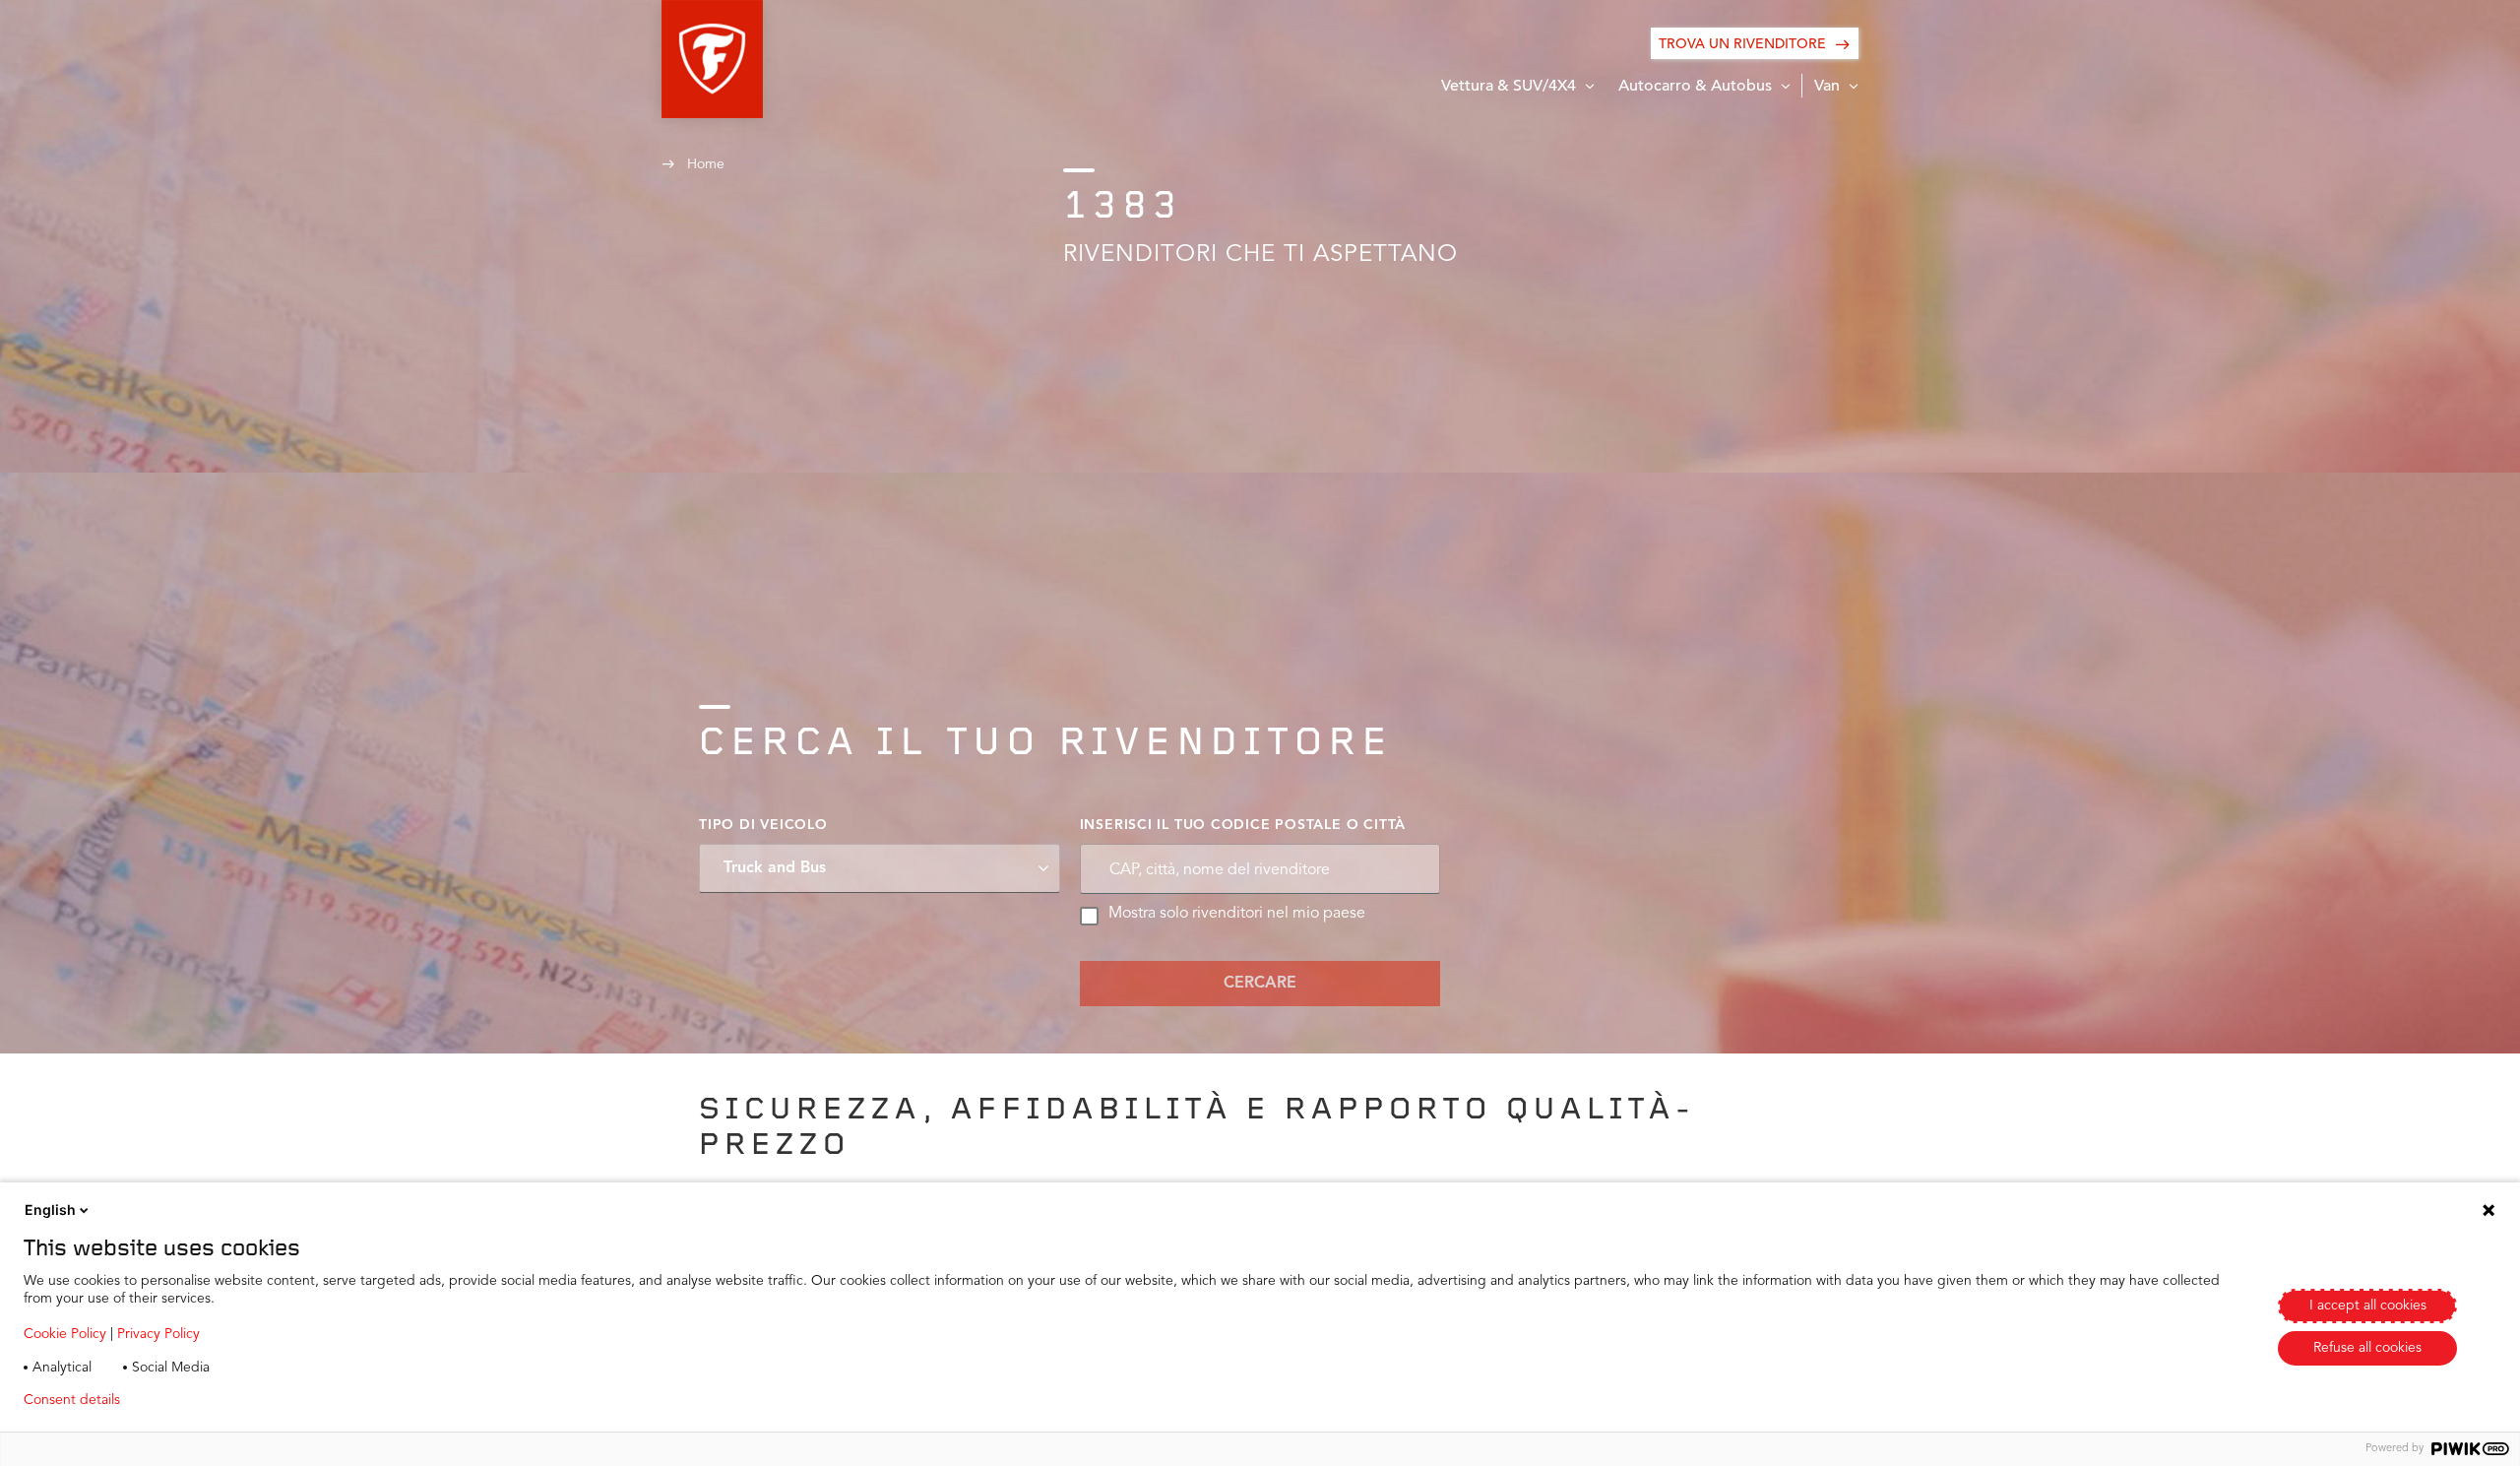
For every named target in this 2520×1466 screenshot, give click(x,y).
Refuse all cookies (2367, 1348)
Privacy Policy (158, 1334)
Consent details (72, 1400)
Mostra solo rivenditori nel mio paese (1237, 914)
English (50, 1210)
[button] (712, 59)
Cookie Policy (65, 1334)
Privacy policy (193, 1400)
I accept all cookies (2368, 1306)
